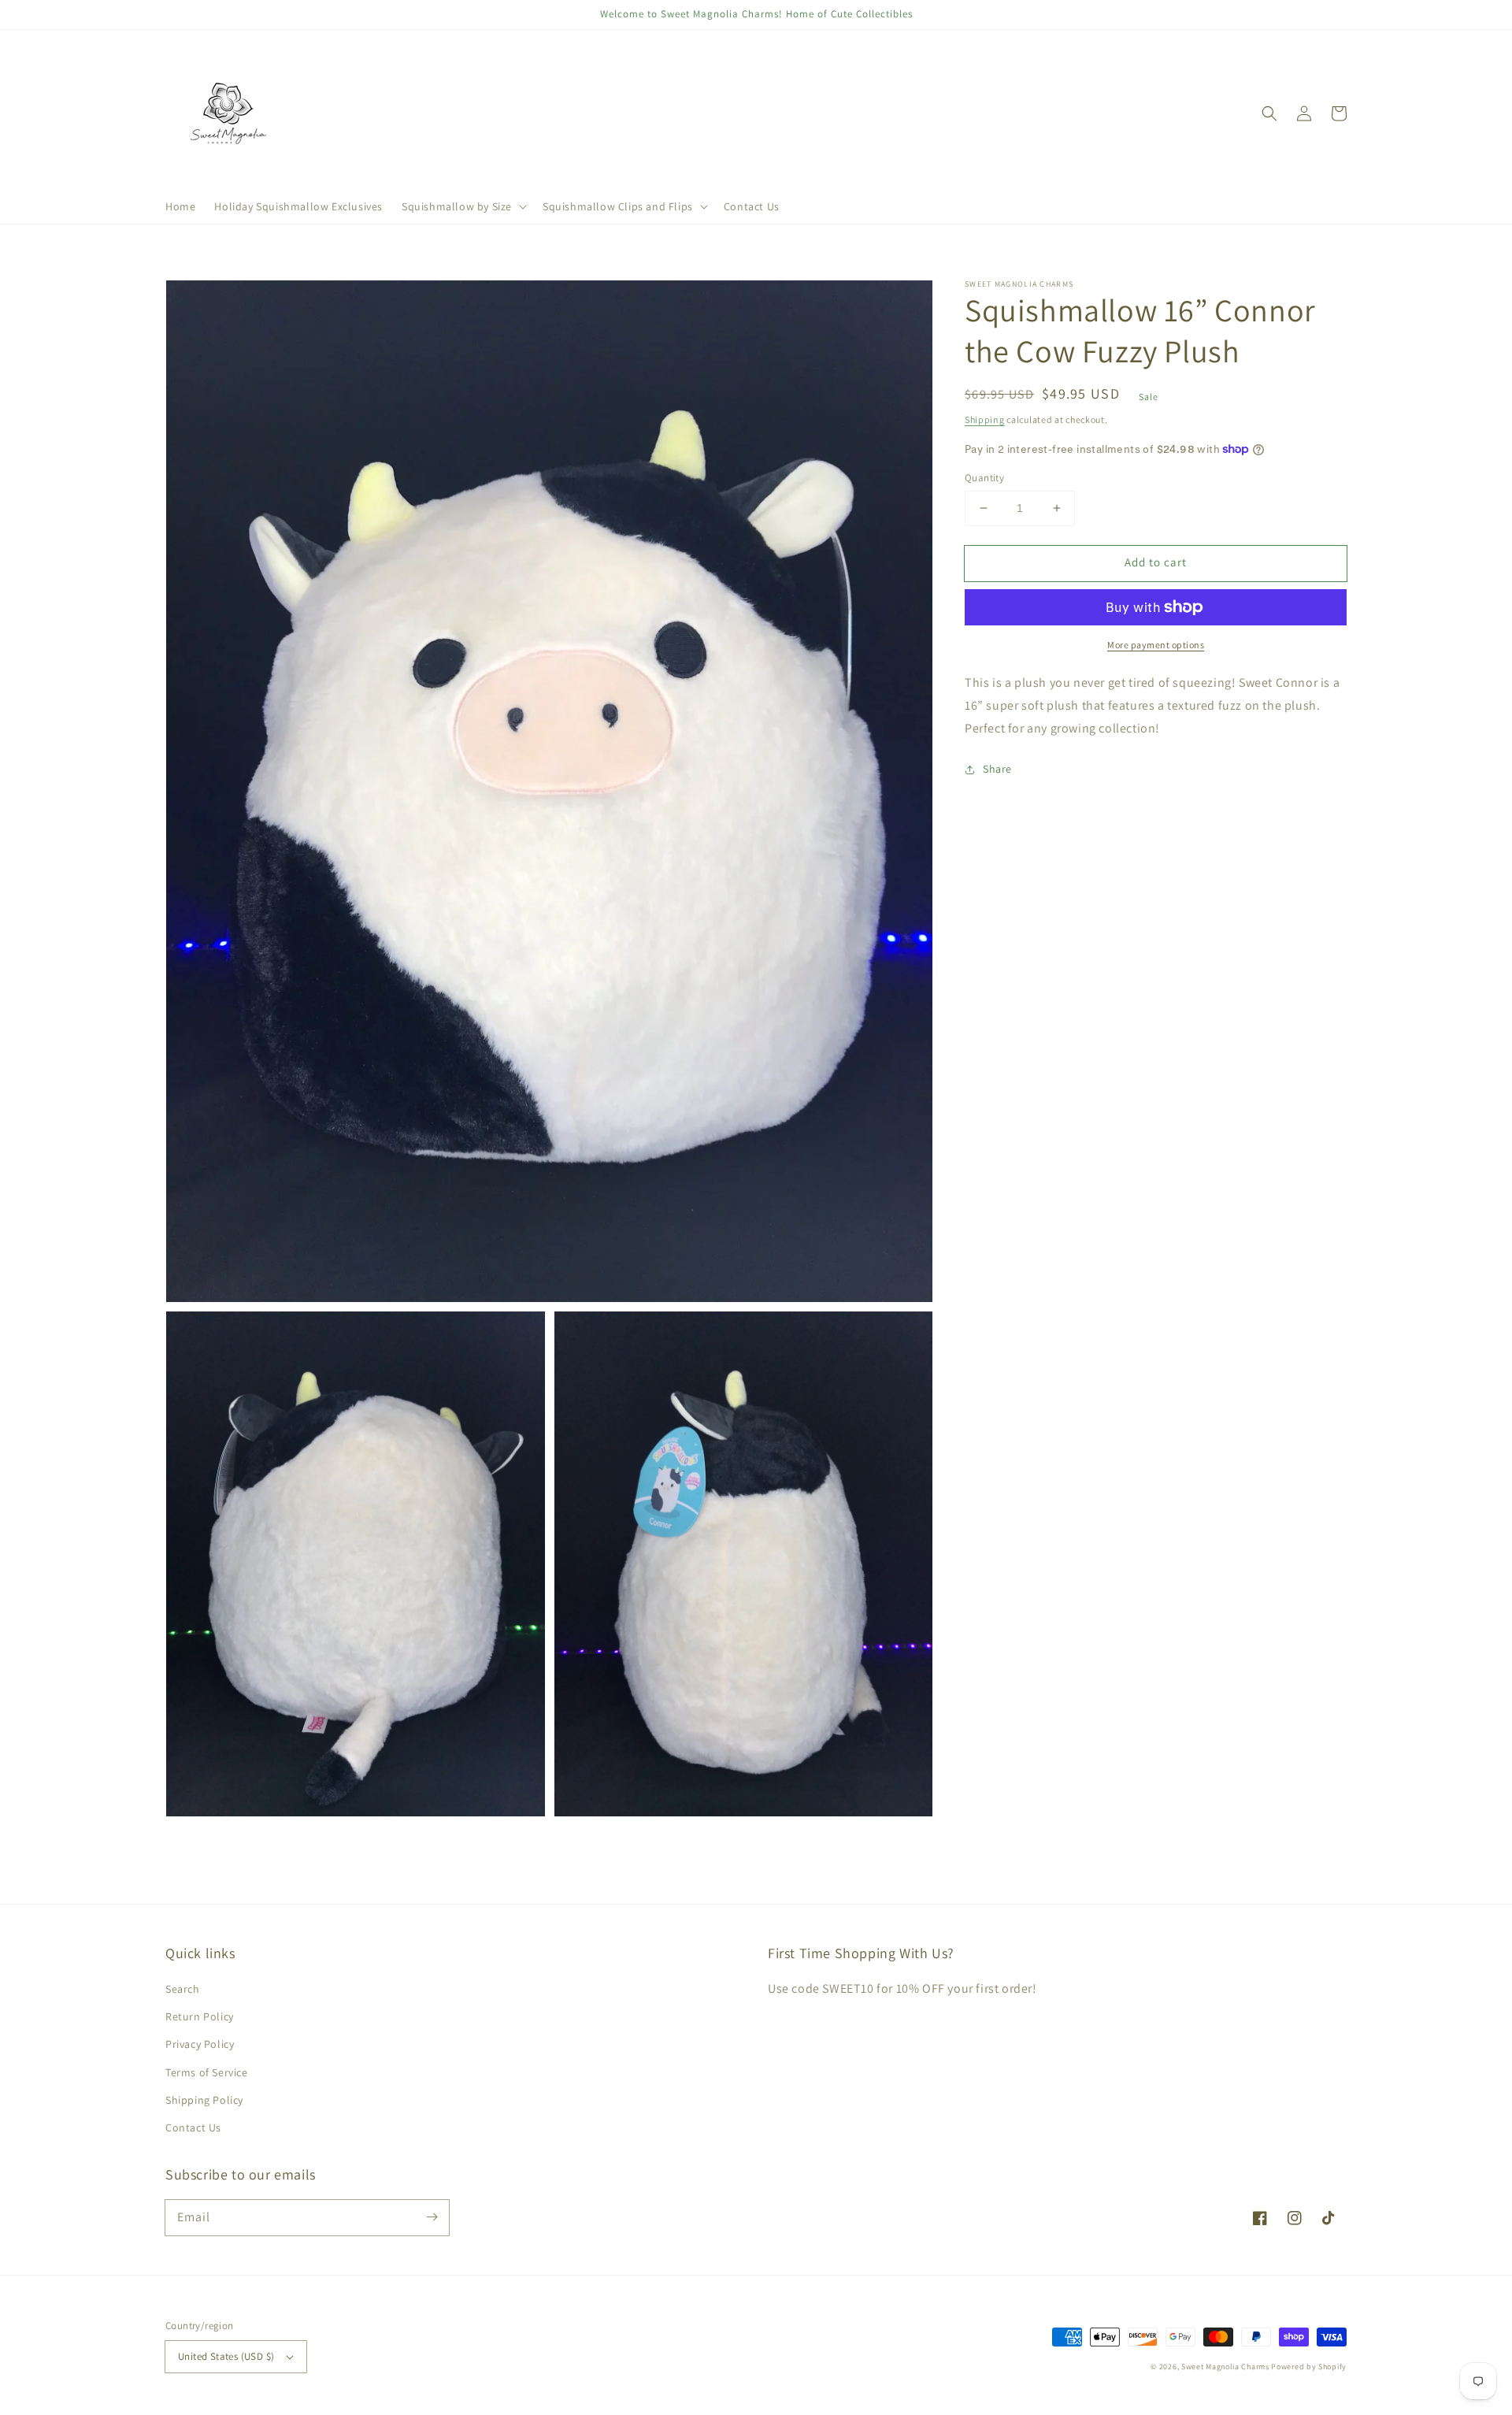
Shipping (985, 419)
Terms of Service (207, 2072)
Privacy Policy (200, 2044)
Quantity (984, 478)
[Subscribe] (432, 2217)
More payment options (1156, 645)
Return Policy (200, 2016)
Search (183, 1989)
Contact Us (193, 2127)
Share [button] (997, 769)
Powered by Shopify (1309, 2367)
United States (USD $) (226, 2356)
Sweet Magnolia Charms (1225, 2367)
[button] (463, 206)
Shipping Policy (204, 2100)
